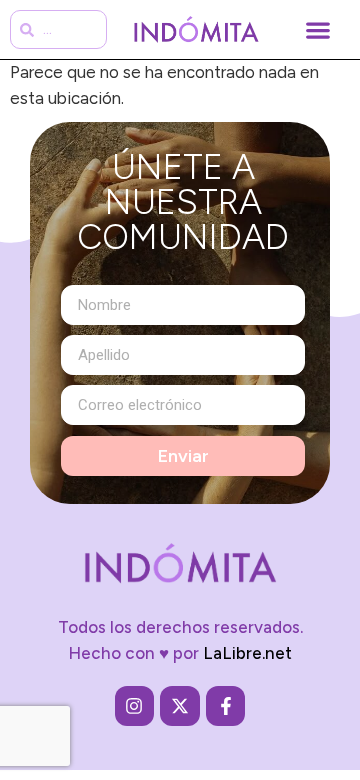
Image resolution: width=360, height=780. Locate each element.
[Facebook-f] (226, 706)
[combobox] (58, 29)
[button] (317, 29)
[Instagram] (135, 706)
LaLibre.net (247, 653)
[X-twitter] (180, 706)
